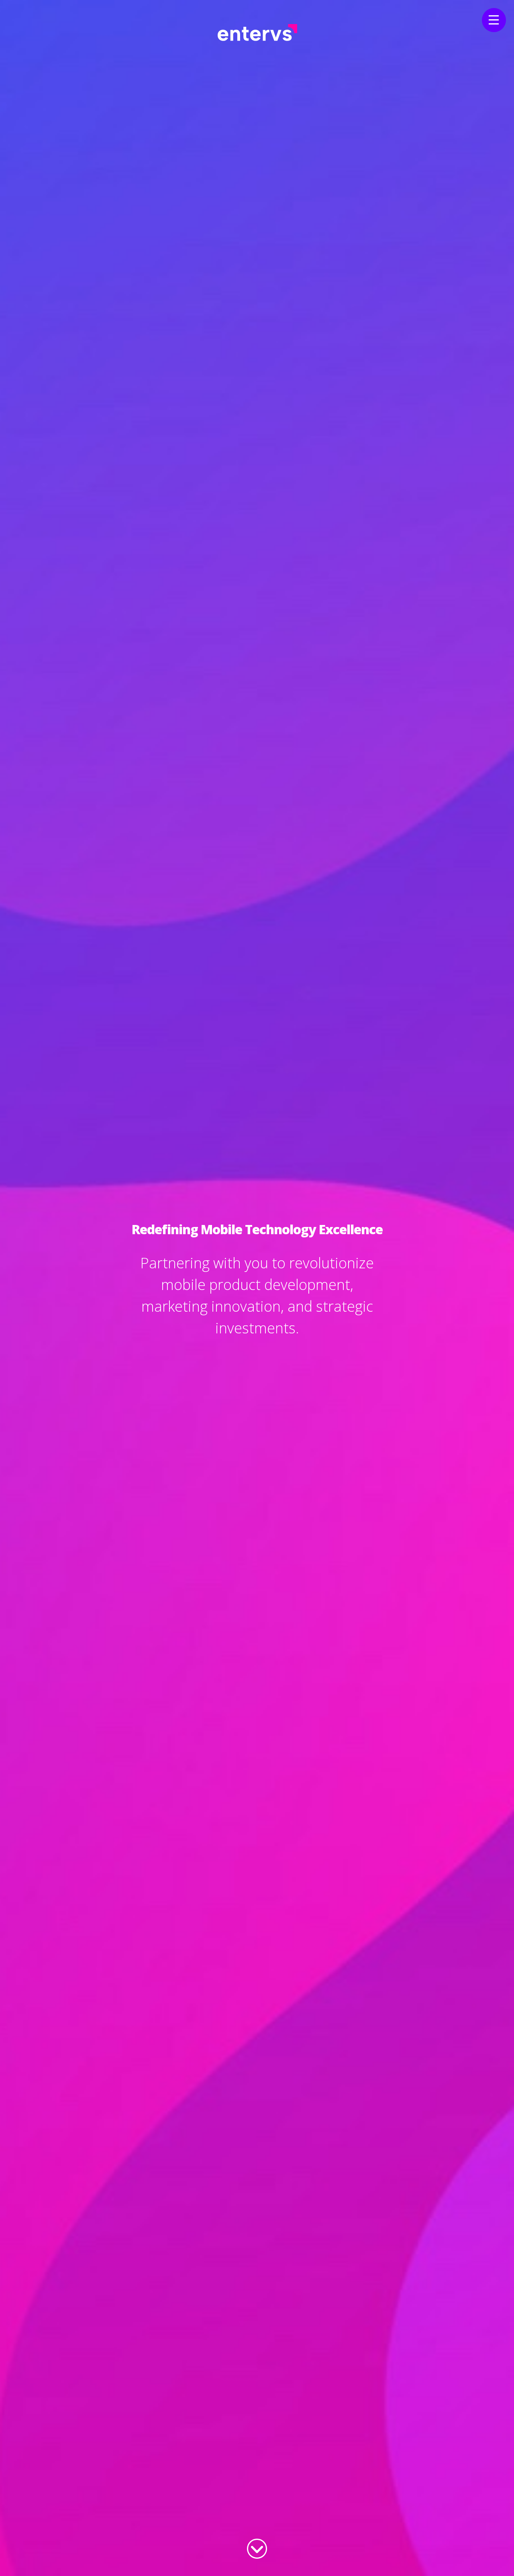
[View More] (257, 2547)
